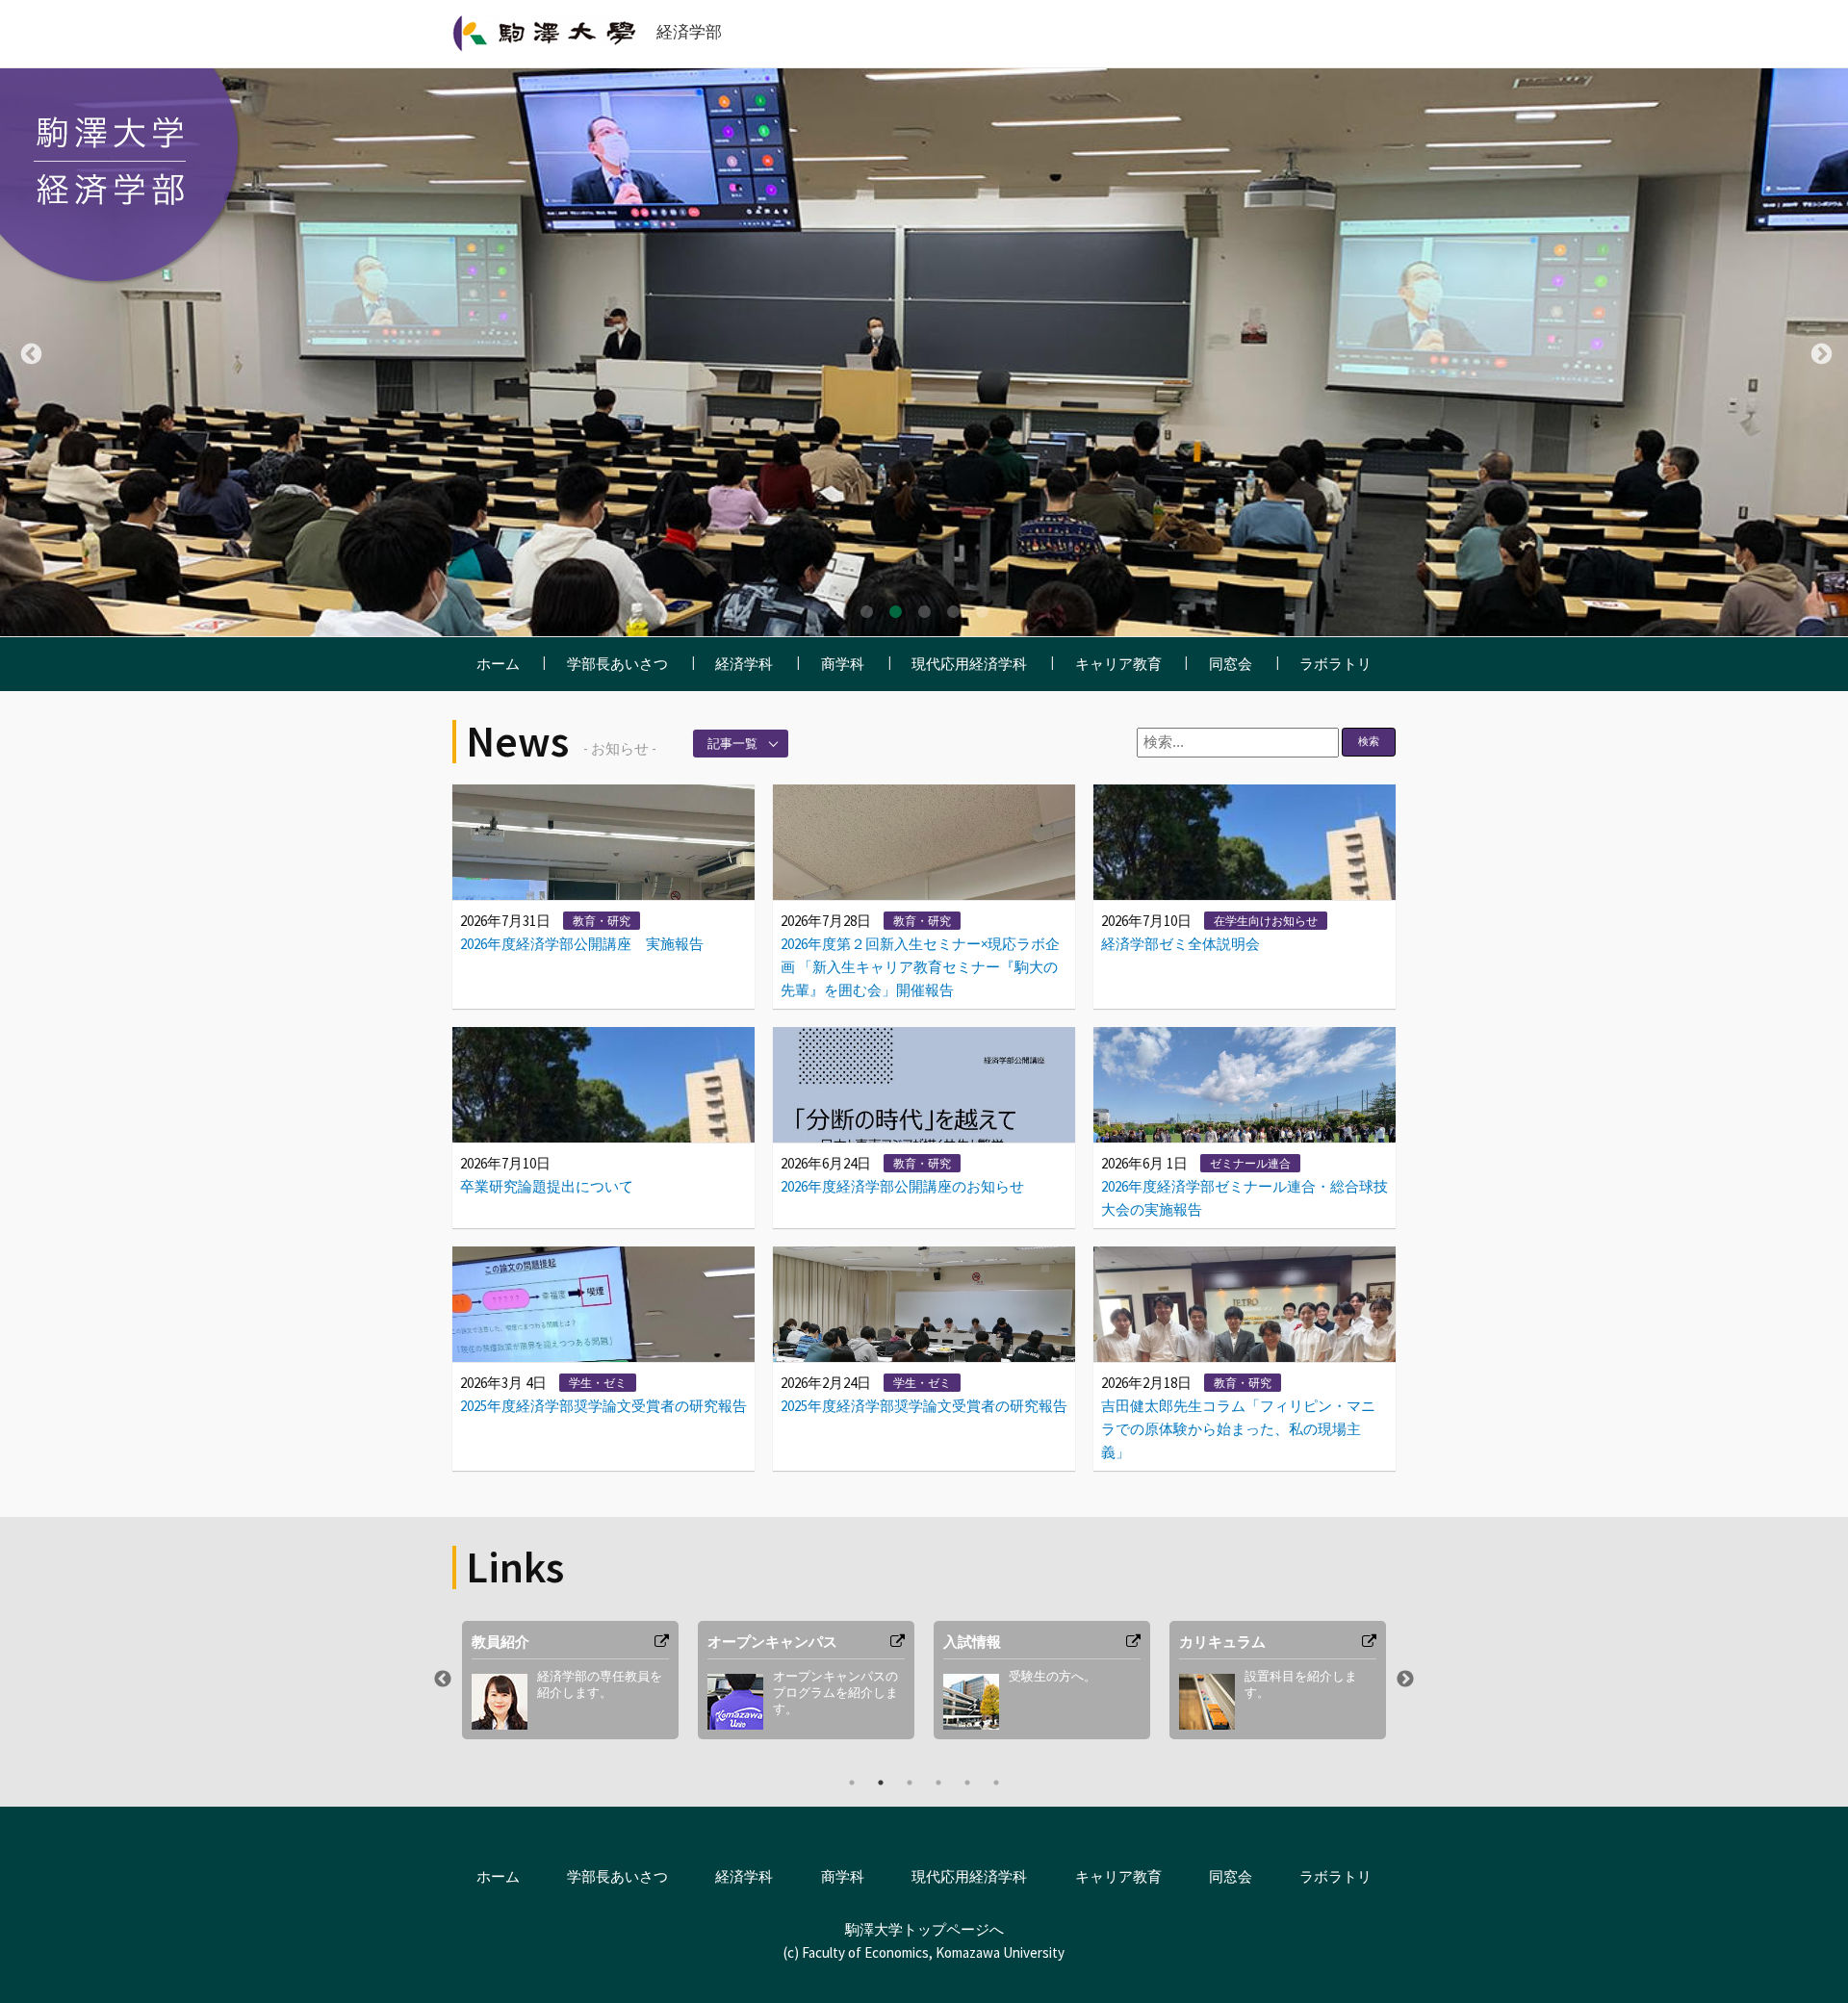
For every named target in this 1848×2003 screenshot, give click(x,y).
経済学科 (744, 664)
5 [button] (982, 612)
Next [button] (1819, 352)
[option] (924, 352)
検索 (1369, 741)
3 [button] (924, 612)
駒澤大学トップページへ (924, 1929)
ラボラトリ (1335, 664)
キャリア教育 (1118, 664)
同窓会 (1231, 664)
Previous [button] (29, 352)
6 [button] (996, 1783)
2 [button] (895, 612)
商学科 (843, 664)
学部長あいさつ (617, 664)
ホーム (498, 664)
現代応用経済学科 (969, 664)
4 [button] (953, 612)
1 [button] (866, 612)
